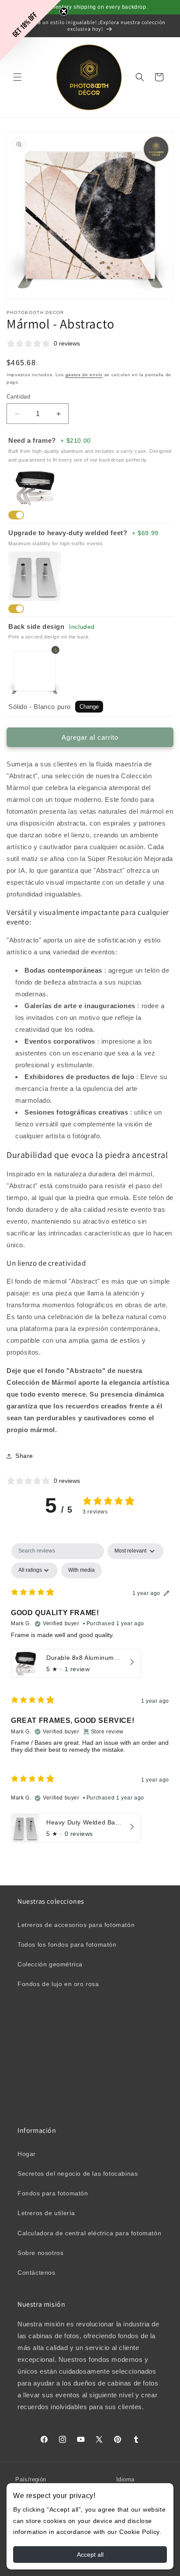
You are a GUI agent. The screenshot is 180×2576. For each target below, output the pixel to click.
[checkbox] (81, 1570)
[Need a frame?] (16, 515)
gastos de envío (84, 375)
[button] (17, 77)
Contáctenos (36, 2273)
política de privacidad (50, 2048)
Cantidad (18, 397)
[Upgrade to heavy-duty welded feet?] (16, 609)
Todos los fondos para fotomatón (67, 1944)
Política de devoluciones (54, 2068)
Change (89, 707)
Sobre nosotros (40, 2253)
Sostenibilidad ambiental (54, 2107)
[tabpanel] (90, 1695)
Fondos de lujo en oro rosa (58, 1984)
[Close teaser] (64, 11)
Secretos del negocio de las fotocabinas (78, 2174)
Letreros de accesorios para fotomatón (76, 1925)
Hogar (27, 2154)
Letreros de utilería (46, 2213)
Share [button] (24, 1456)
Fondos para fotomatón (53, 2193)
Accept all (90, 2555)
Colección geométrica (50, 1964)
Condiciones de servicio (53, 2088)
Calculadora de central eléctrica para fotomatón (89, 2233)
